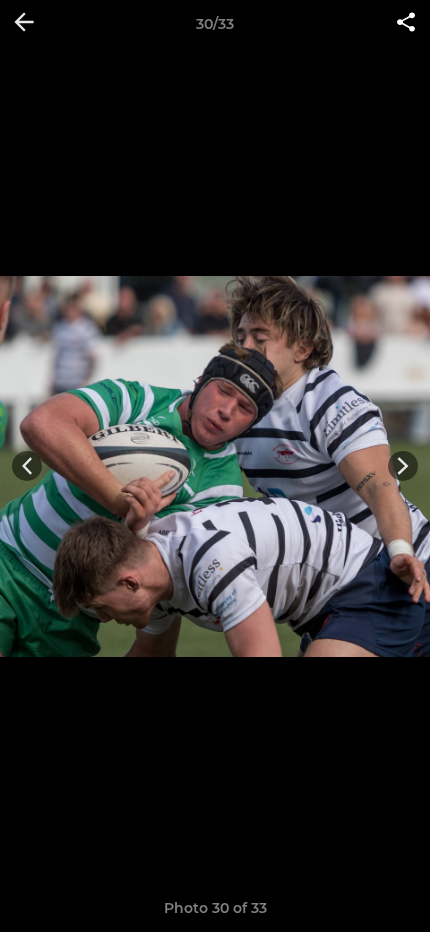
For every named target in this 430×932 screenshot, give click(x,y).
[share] (406, 24)
